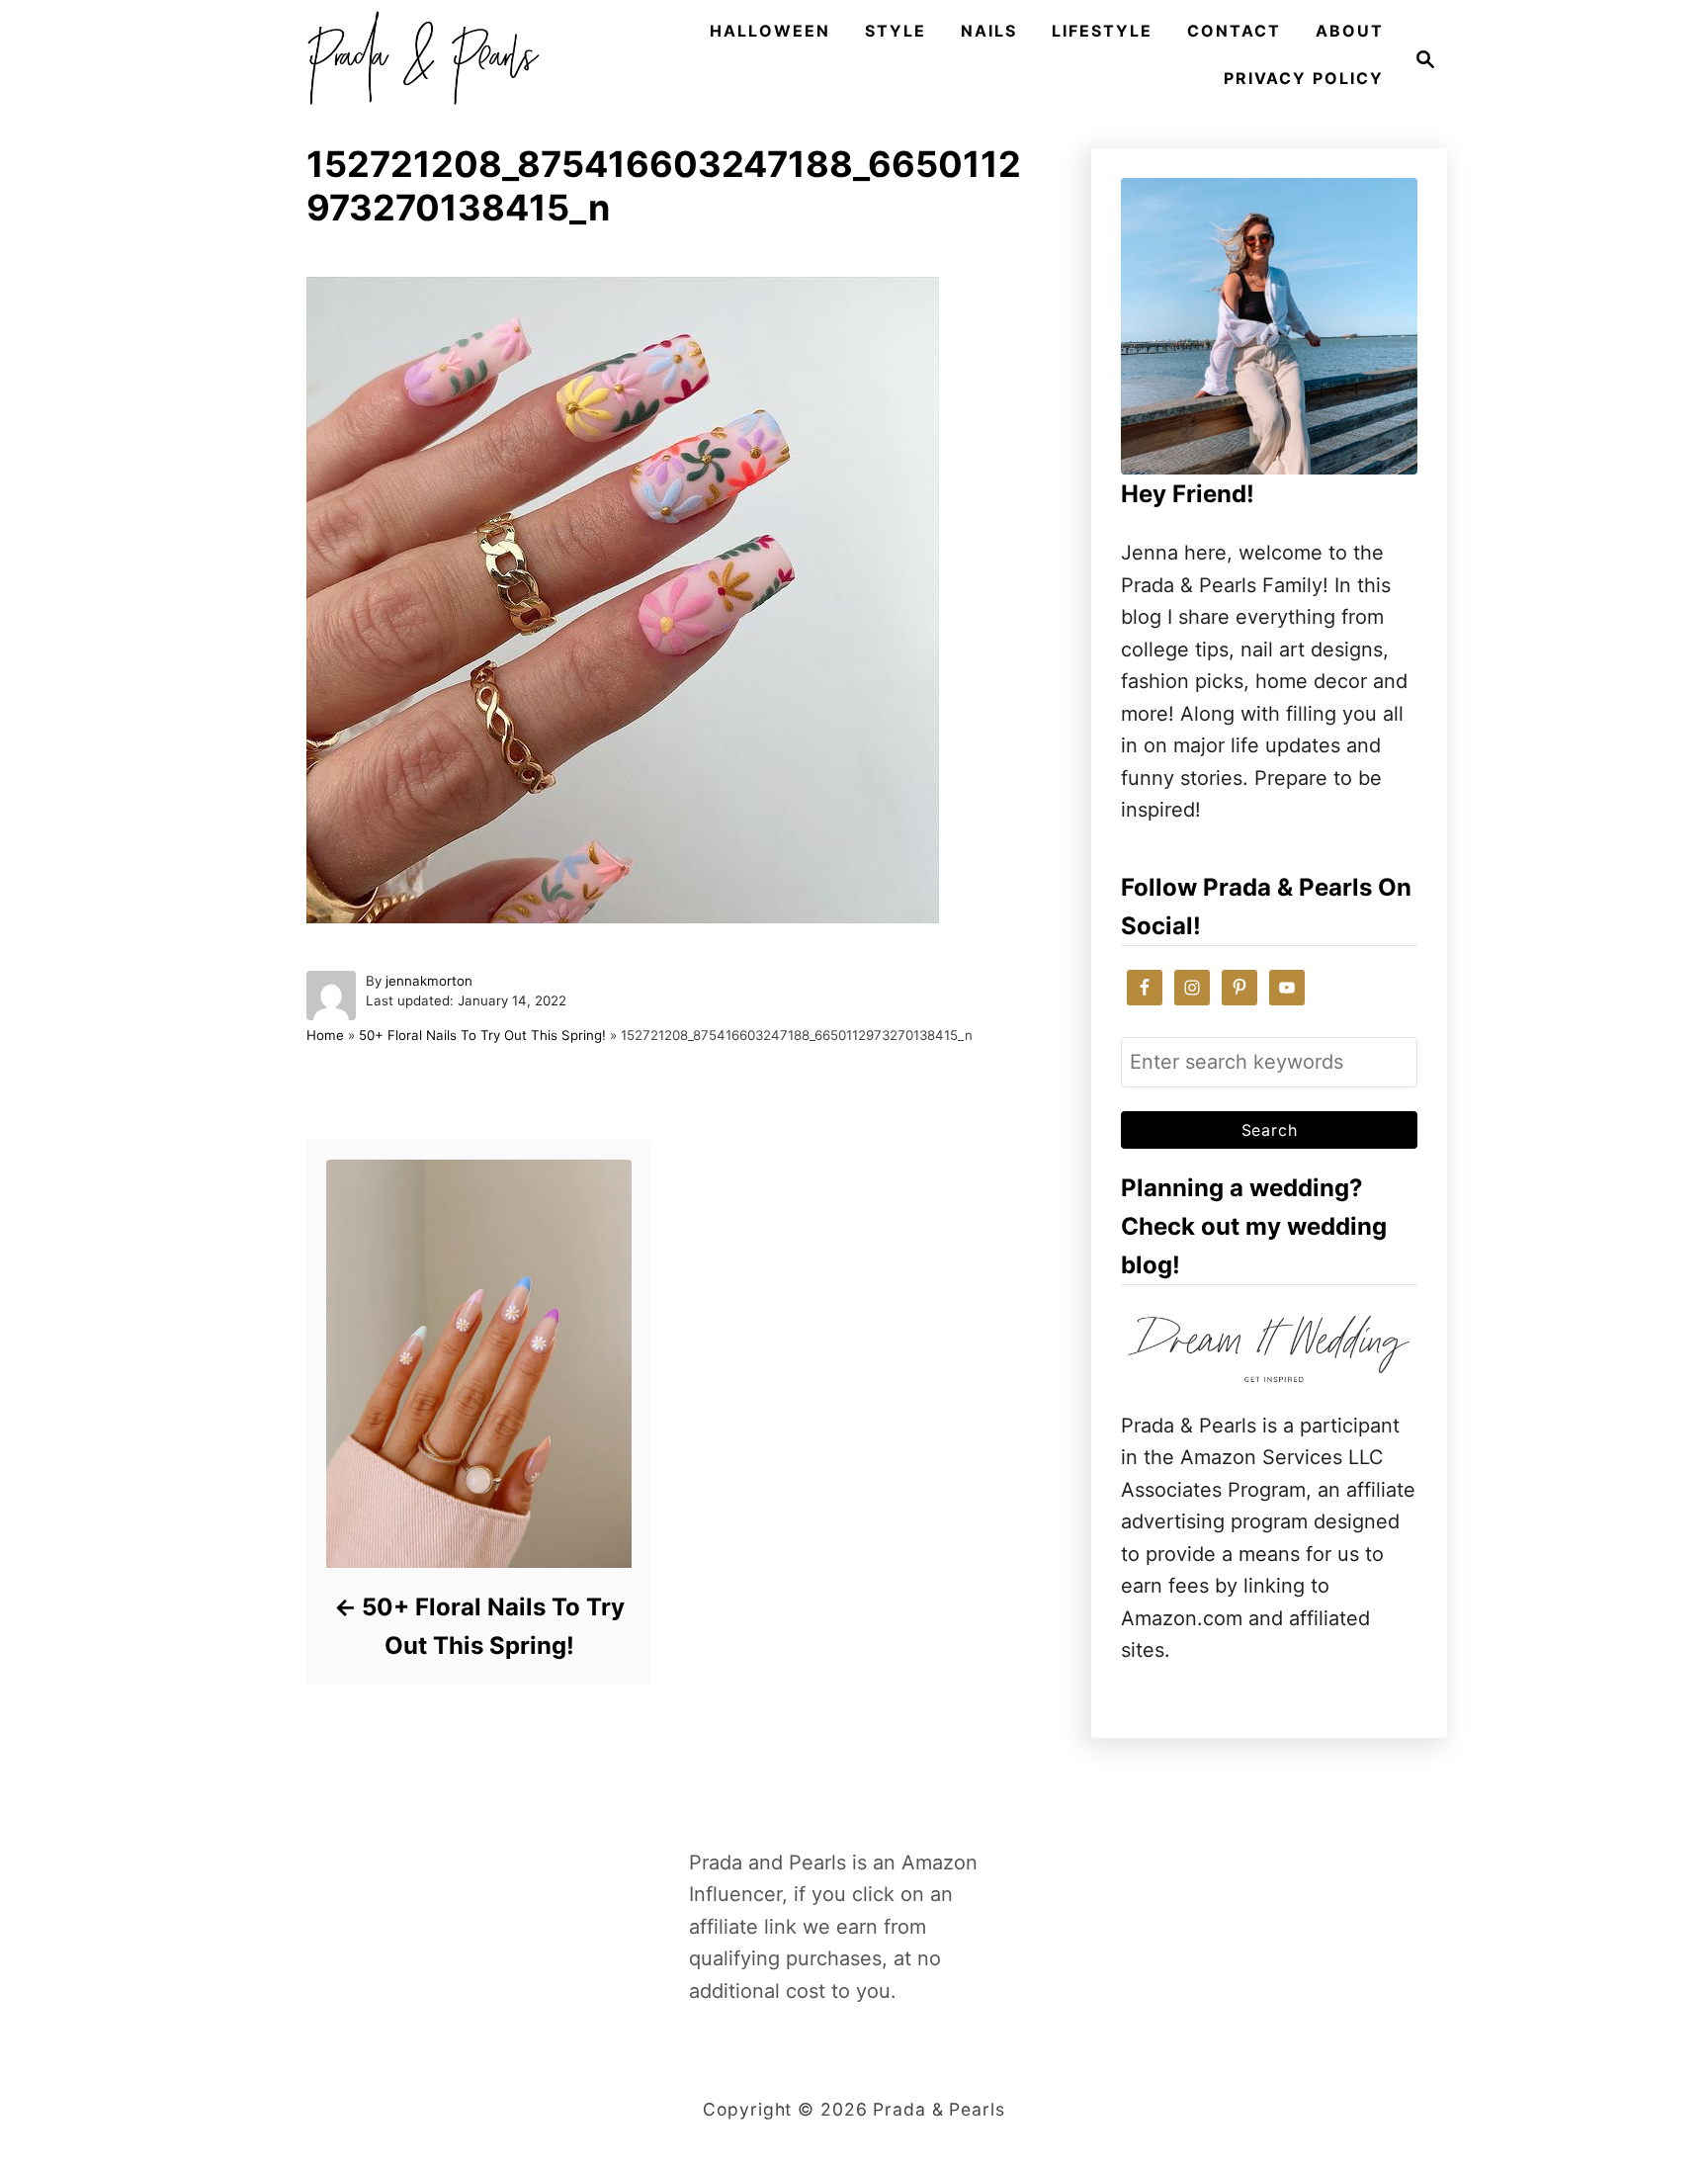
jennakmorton (429, 981)
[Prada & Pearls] (417, 59)
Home (325, 1035)
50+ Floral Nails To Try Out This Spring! (482, 1035)
